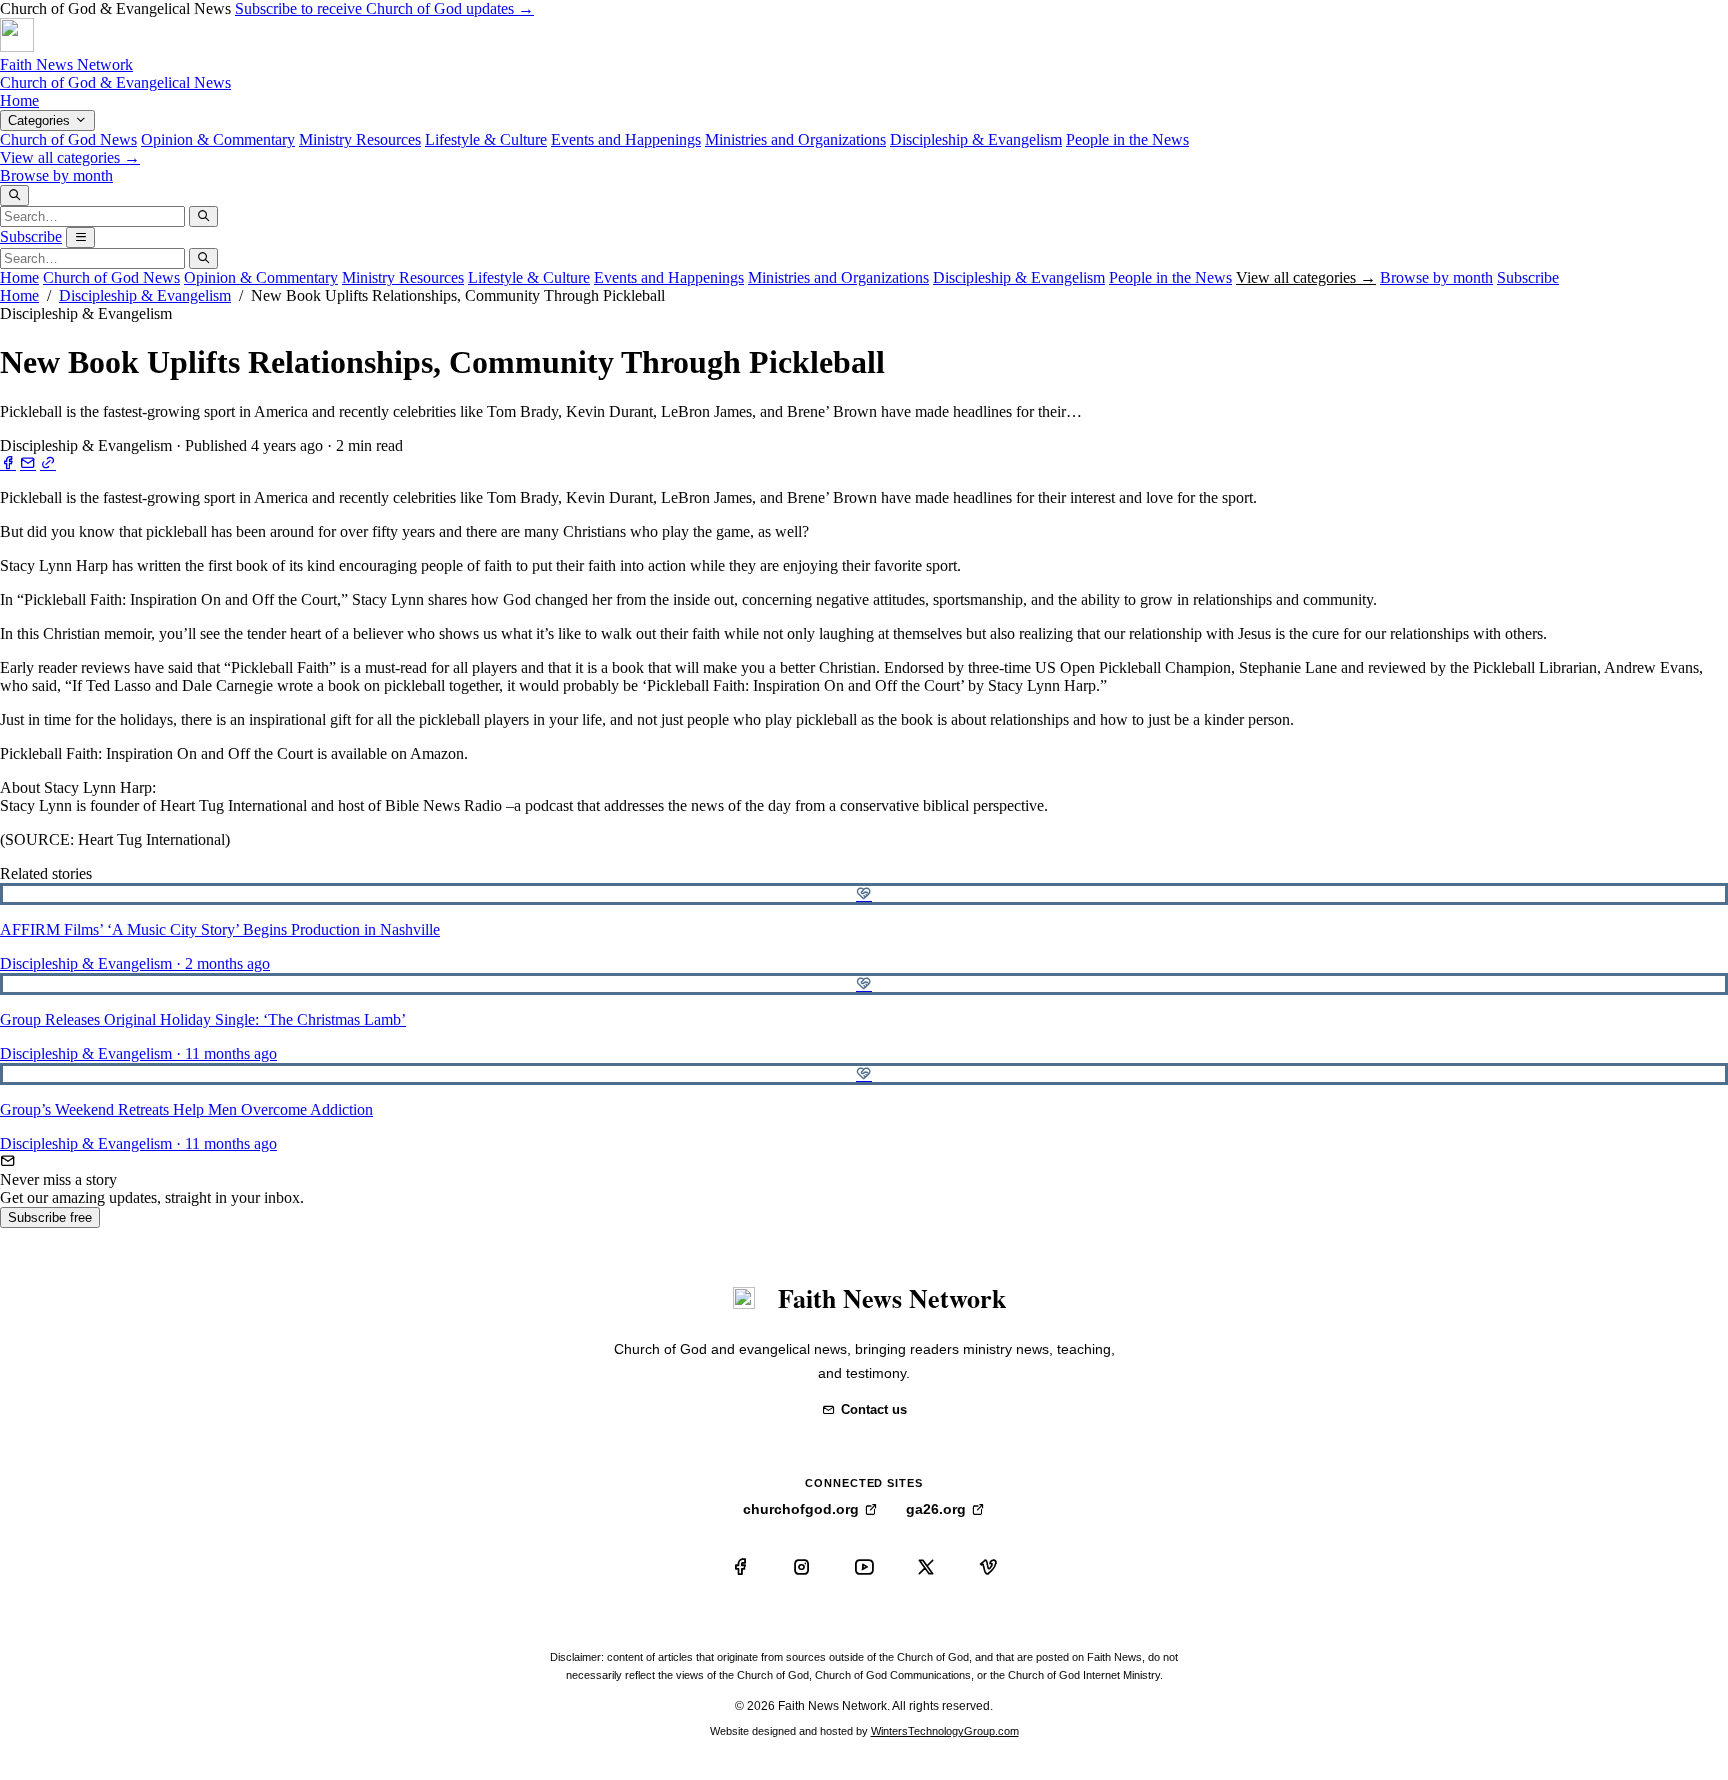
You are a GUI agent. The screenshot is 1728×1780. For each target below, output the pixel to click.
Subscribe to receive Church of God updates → (384, 8)
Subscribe (31, 236)
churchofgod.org (801, 1509)
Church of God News (68, 139)
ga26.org (936, 1509)
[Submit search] (203, 216)
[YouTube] (864, 1567)
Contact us (874, 1409)
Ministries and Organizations (795, 139)
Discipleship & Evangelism (976, 139)
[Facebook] (740, 1567)
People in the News (1127, 139)
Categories (41, 120)
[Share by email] (28, 463)
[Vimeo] (988, 1567)
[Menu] (80, 237)
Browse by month (56, 175)
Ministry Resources (360, 139)
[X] (926, 1567)
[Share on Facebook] (8, 463)
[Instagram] (802, 1567)
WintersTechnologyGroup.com (945, 1731)
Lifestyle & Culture (486, 139)
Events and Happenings (626, 139)
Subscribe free (50, 1217)
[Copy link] (48, 463)
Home (19, 100)
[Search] (14, 195)
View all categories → (70, 157)
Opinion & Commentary (218, 139)
